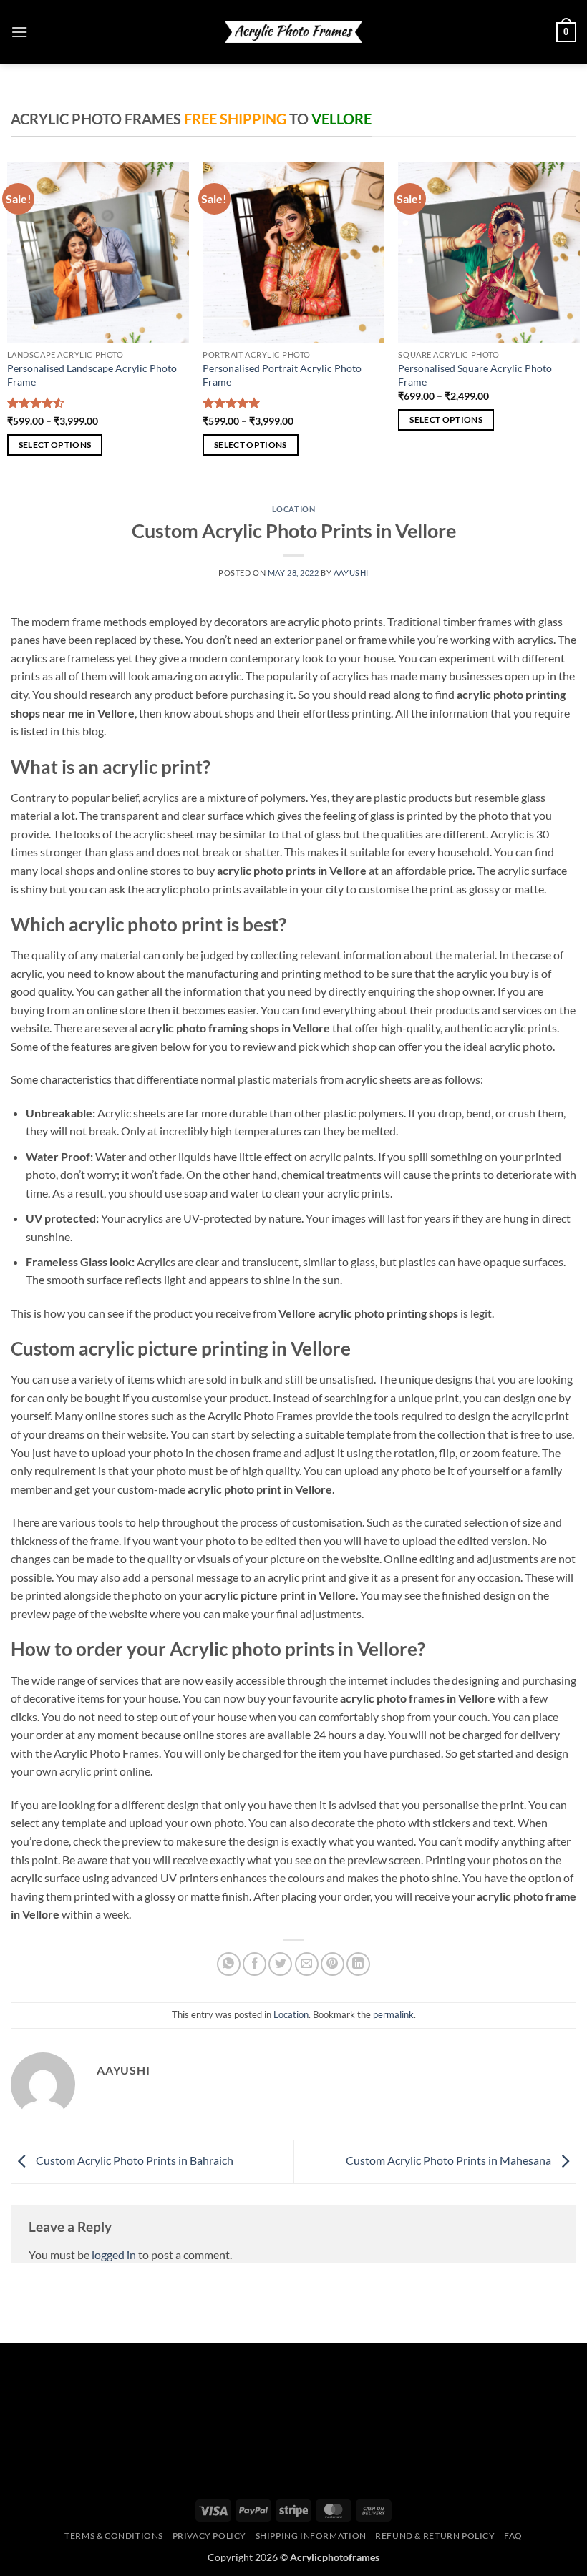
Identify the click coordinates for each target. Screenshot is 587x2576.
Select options (55, 445)
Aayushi (351, 573)
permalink (393, 2014)
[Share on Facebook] (254, 1964)
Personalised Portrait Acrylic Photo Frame (282, 375)
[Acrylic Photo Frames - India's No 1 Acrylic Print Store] (293, 32)
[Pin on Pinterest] (333, 1964)
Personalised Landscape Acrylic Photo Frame (92, 375)
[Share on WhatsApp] (229, 1964)
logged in (114, 2254)
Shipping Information (311, 2536)
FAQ (513, 2536)
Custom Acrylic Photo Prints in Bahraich (134, 2160)
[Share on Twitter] (280, 1964)
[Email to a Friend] (307, 1964)
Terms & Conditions (114, 2536)
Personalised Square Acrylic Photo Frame (475, 375)
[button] (19, 32)
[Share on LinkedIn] (358, 1964)
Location (293, 509)
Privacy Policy (210, 2536)
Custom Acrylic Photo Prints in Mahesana (450, 2160)
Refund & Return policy (435, 2536)
